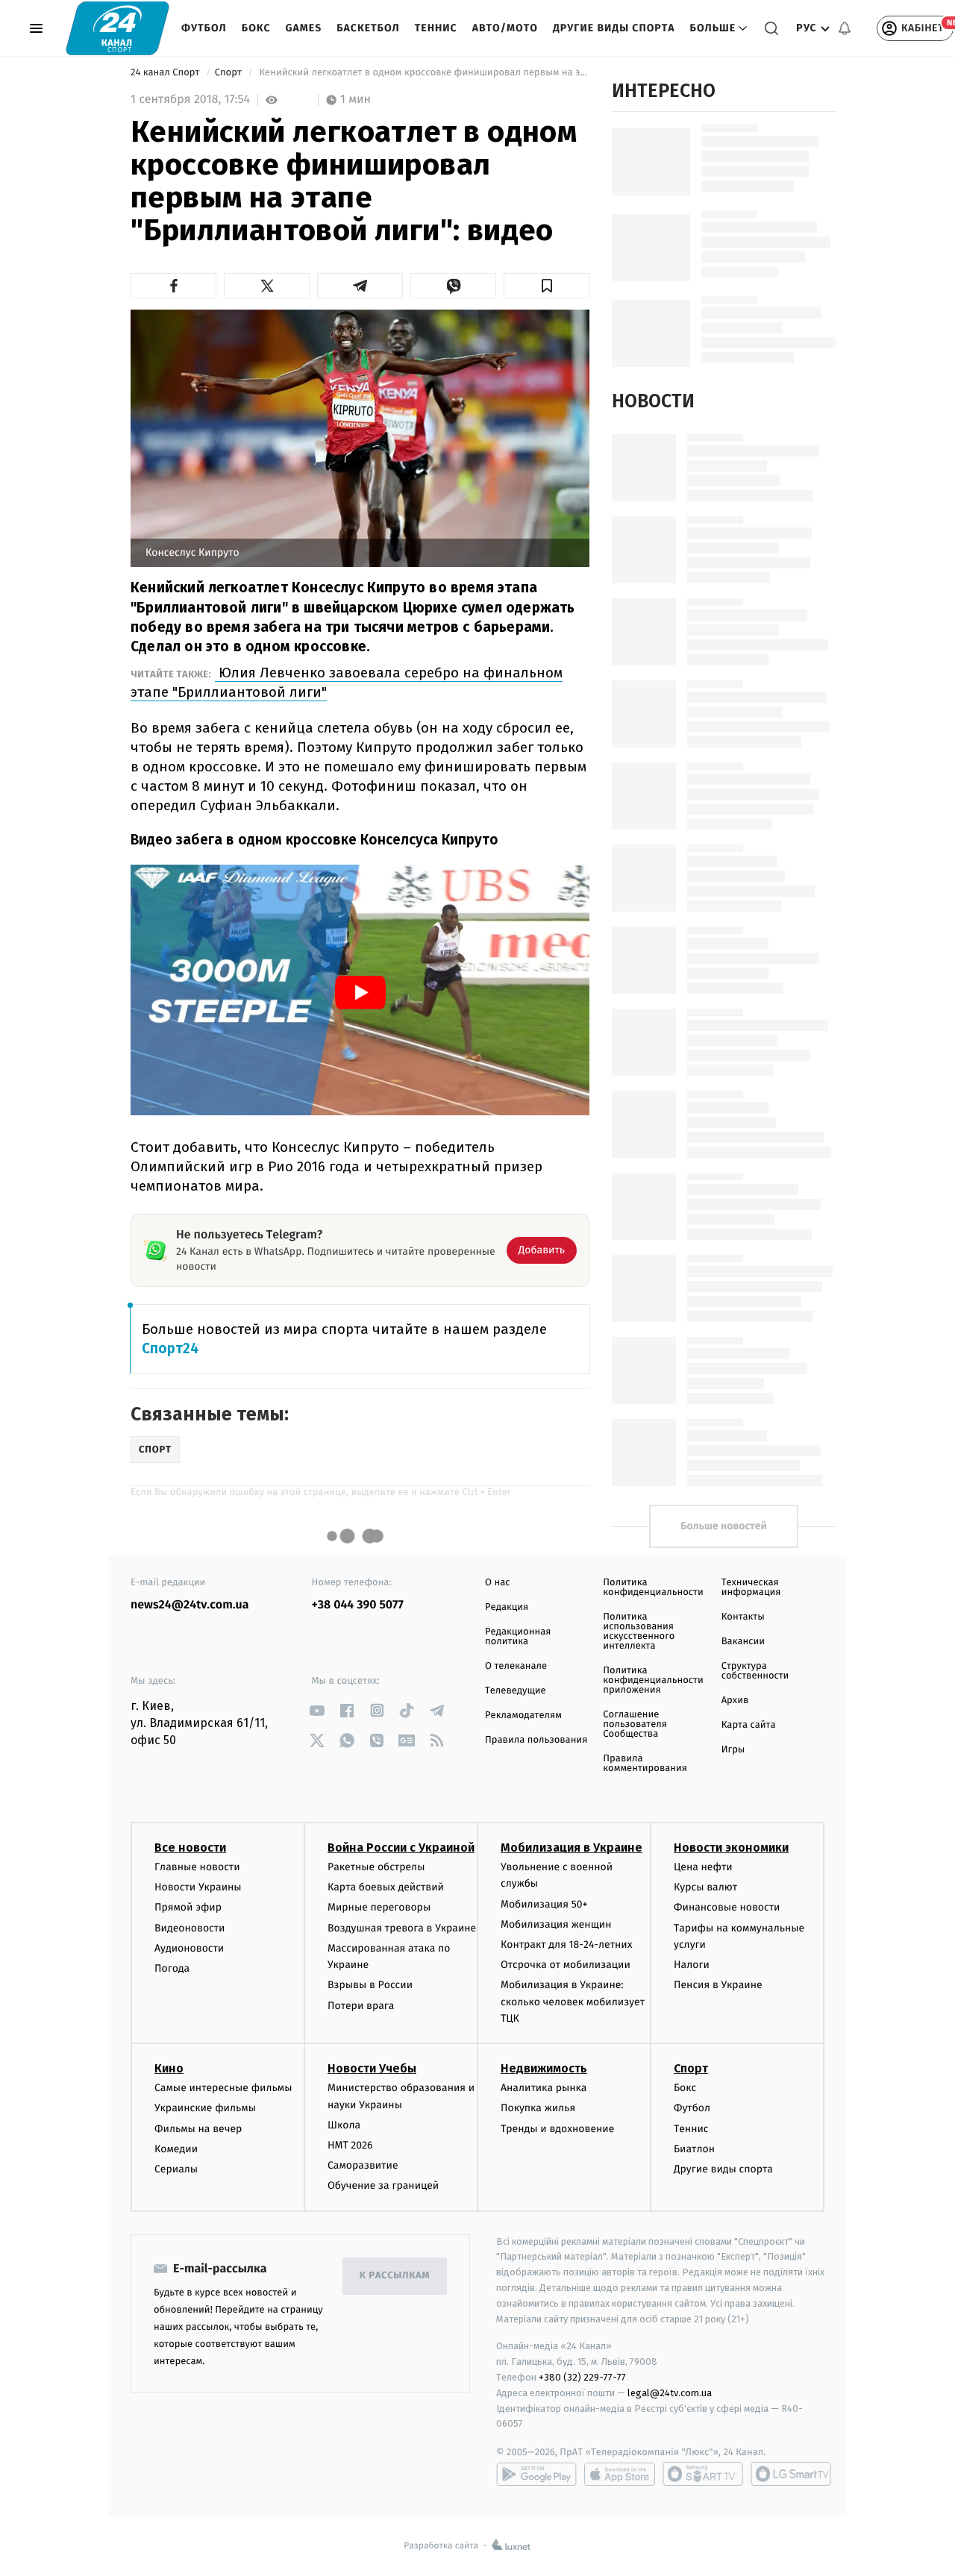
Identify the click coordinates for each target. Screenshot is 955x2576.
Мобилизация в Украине (572, 1848)
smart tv (703, 2474)
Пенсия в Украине (718, 1985)
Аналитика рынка (544, 2088)
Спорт (230, 73)
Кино (169, 2068)
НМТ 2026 (350, 2145)
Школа (344, 2125)
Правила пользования (536, 1740)
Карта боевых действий (386, 1887)
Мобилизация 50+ (544, 1904)
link (317, 1710)
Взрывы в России (370, 1985)
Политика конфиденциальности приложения (653, 1680)
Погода (172, 1968)
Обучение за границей (383, 2185)
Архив (735, 1701)
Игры (733, 1750)
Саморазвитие (363, 2165)
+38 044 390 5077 (358, 1605)
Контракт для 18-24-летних (567, 1944)
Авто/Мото (505, 28)
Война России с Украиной (401, 1848)
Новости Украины (198, 1887)
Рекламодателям (523, 1715)
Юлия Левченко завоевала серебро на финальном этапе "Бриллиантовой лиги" (347, 682)
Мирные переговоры (379, 1907)
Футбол (204, 28)
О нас (497, 1583)
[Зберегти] (547, 286)
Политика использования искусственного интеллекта (639, 1632)
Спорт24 (170, 1348)
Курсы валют (705, 1887)
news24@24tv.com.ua (190, 1605)
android (536, 2474)
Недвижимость (544, 2068)
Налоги (692, 1965)
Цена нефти (703, 1867)
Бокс (256, 28)
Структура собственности (755, 1671)
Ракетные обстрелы (376, 1867)
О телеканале (516, 1666)
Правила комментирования (645, 1764)
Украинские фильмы (205, 2108)
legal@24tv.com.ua (670, 2393)
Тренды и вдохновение (557, 2129)
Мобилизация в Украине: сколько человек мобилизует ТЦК (573, 2002)
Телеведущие (516, 1691)
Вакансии (743, 1642)
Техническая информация (751, 1588)
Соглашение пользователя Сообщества (635, 1724)
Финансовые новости (727, 1907)
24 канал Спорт (166, 73)
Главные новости (197, 1867)
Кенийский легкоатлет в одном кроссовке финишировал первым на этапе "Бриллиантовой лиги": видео (423, 73)
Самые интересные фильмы (223, 2088)
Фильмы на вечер (198, 2129)
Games (304, 28)
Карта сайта (749, 1725)
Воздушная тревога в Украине (402, 1928)
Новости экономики (731, 1848)
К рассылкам (395, 2276)
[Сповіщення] (845, 28)
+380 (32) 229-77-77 (582, 2377)
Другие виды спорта (614, 28)
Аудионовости (189, 1948)
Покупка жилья (538, 2108)
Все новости (190, 1848)
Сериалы (176, 2169)
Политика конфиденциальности (653, 1588)
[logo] (118, 28)
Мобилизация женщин (556, 1924)
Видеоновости (190, 1928)
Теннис (436, 28)
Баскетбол (368, 28)
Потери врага (361, 2006)
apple (620, 2474)
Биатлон (694, 2149)
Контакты (743, 1617)
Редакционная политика (518, 1637)
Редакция (507, 1607)
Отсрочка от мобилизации (566, 1965)
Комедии (176, 2149)
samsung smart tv (791, 2474)
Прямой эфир (188, 1907)
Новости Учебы (372, 2068)
